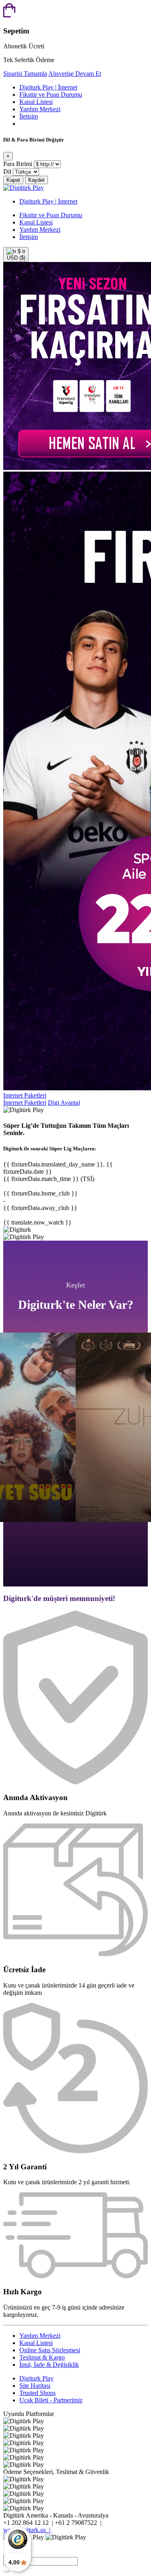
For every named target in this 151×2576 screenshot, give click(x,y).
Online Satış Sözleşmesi (50, 2350)
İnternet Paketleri (25, 1103)
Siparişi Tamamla (25, 74)
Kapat (13, 180)
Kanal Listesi (36, 102)
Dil (7, 172)
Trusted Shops (37, 2393)
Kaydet (36, 180)
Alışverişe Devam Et (75, 74)
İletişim (29, 116)
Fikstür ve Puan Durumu (51, 95)
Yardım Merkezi (40, 109)
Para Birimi (18, 164)
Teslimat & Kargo (42, 2357)
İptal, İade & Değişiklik (49, 2365)
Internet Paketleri (25, 1095)
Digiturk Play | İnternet (48, 87)
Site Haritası (35, 2386)
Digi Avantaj (64, 1103)
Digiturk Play (36, 2378)
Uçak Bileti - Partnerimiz (51, 2400)
